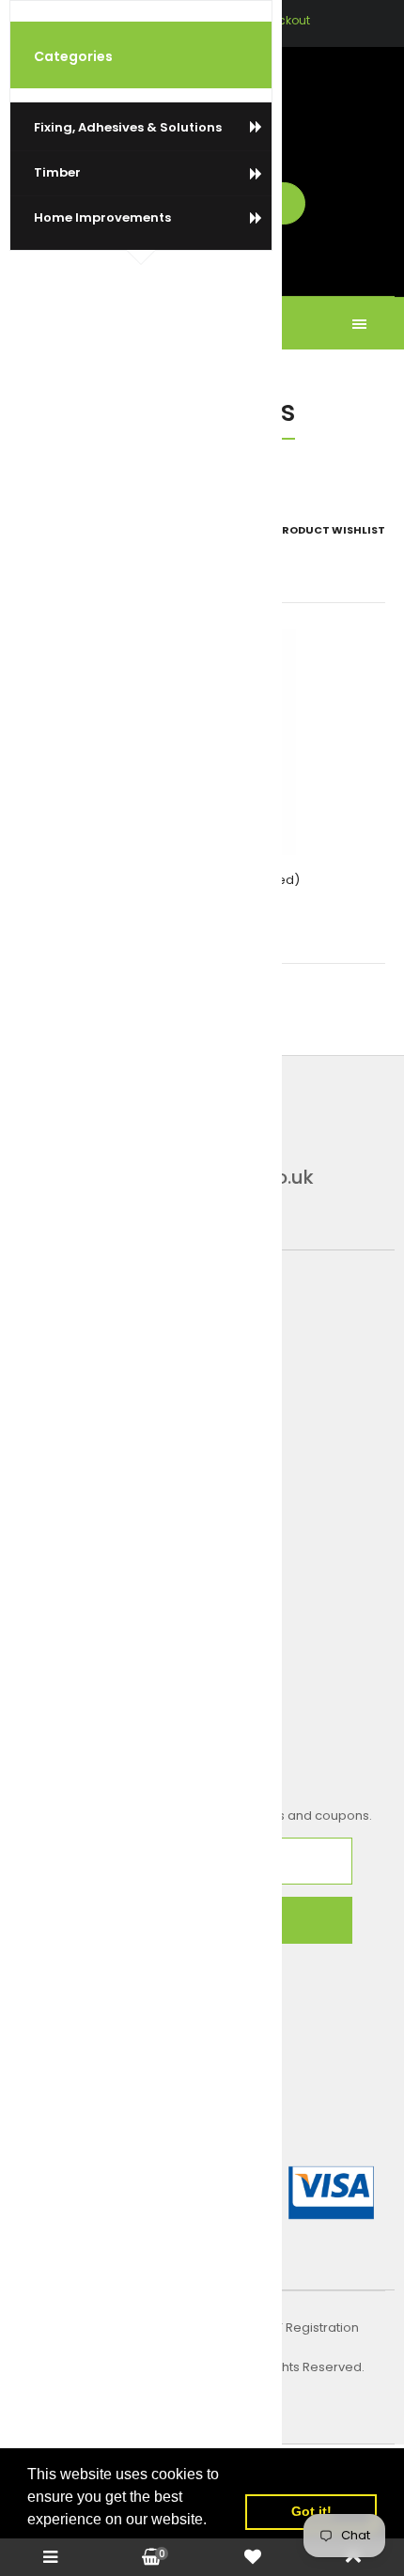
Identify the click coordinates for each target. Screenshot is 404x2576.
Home (156, 465)
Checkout (282, 20)
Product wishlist (330, 530)
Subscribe (186, 1921)
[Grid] (25, 530)
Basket (219, 20)
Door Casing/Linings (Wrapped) (202, 880)
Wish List (163, 20)
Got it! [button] (311, 2511)
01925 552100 (117, 1083)
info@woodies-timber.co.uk (184, 1177)
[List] (54, 530)
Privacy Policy (200, 2386)
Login (109, 20)
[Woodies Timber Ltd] (202, 104)
